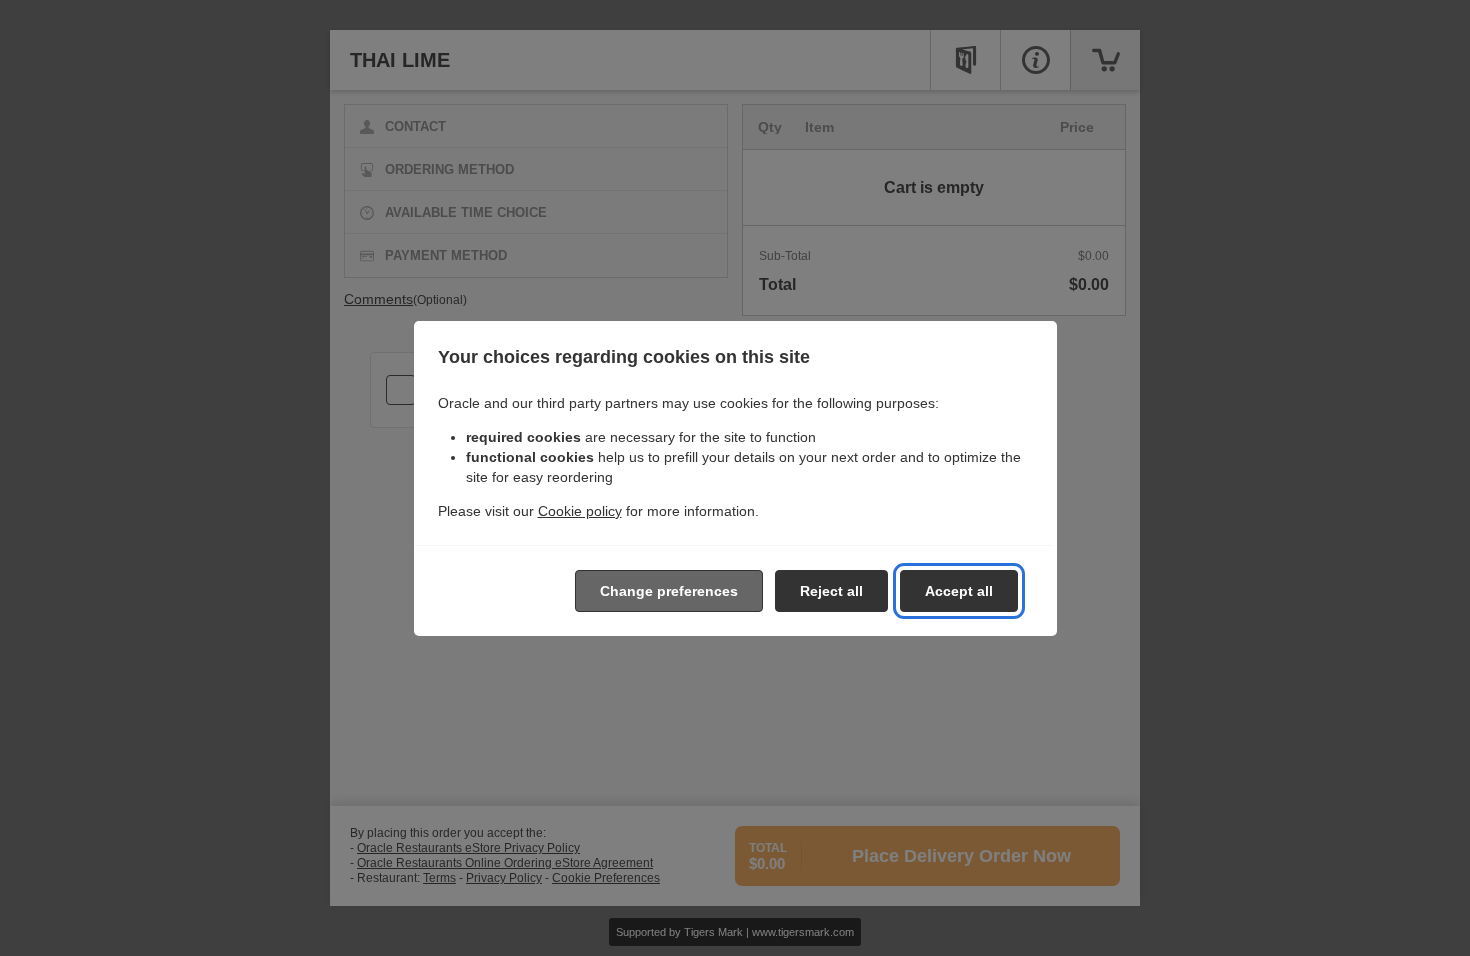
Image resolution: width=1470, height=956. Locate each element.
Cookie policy (580, 511)
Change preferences (669, 591)
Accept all (959, 591)
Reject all (831, 591)
